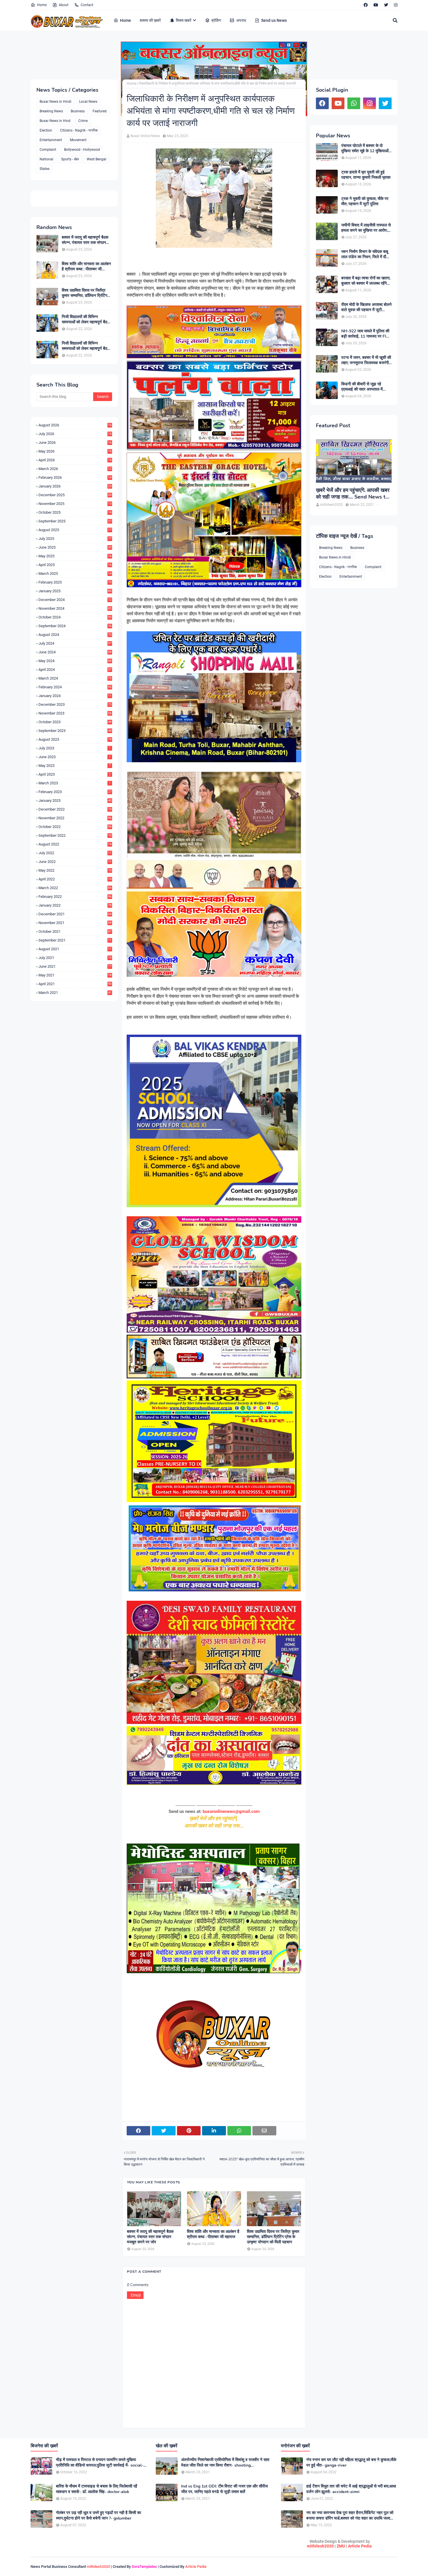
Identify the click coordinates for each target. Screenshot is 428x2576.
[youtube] (376, 5)
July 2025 (75, 539)
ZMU (341, 2546)
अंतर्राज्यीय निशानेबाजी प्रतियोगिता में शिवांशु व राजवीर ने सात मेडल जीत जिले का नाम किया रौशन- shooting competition (225, 2462)
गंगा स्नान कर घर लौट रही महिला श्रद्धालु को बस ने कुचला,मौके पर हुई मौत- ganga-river (351, 2462)
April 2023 (75, 774)
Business (78, 111)
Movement (78, 140)
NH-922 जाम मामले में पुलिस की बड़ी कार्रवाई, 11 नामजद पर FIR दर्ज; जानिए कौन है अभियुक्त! (365, 334)
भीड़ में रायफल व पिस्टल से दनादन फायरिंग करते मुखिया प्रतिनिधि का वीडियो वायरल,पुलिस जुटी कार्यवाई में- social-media (100, 2462)
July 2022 (75, 853)
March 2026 (75, 469)
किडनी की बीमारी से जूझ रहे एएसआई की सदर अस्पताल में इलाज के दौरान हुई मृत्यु (362, 387)
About (64, 5)
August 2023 (75, 739)
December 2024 (75, 600)
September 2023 (75, 731)
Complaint (48, 150)
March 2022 (75, 888)
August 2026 (75, 425)
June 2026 (75, 443)
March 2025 (75, 573)
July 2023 (75, 748)
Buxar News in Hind (55, 121)
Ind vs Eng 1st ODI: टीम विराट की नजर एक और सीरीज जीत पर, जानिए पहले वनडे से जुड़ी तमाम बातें (224, 2489)
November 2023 (75, 713)
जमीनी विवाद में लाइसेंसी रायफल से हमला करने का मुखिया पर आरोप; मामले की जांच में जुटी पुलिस (366, 228)
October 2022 (75, 827)
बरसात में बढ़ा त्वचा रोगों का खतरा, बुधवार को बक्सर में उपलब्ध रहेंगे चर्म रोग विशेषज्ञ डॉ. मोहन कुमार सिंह (366, 281)
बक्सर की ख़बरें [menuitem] (150, 20)
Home (42, 5)
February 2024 (75, 687)
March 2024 (75, 678)
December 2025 (75, 495)
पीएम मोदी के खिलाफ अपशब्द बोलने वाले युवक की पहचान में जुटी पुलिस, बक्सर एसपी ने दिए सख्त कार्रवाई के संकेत (366, 307)
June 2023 (75, 757)
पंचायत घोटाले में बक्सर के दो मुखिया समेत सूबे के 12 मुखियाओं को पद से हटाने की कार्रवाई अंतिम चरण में (365, 148)
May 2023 (75, 766)
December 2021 (75, 914)
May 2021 (75, 975)
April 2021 (75, 984)
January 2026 (75, 486)
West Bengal (97, 159)
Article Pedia (360, 2546)
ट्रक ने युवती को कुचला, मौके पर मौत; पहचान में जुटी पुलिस (365, 201)
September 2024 (75, 626)
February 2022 (75, 897)
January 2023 (75, 801)
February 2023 (75, 792)
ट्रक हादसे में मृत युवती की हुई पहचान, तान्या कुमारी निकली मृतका (366, 175)
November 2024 (75, 608)
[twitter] (386, 5)
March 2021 (75, 993)
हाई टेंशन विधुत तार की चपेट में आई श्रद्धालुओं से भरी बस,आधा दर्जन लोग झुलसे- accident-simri (351, 2489)
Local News (88, 102)
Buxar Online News (145, 136)
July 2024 (75, 643)
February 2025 (75, 582)
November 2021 (75, 923)
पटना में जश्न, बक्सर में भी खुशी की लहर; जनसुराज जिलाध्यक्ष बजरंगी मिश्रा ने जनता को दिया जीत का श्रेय (366, 360)
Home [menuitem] (125, 20)
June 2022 (75, 862)
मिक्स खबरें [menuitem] (184, 20)
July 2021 (75, 958)
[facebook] (366, 5)
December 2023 (75, 704)
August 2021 (75, 949)
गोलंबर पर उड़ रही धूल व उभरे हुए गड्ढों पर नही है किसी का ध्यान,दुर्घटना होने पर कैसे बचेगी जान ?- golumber (98, 2515)
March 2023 (75, 783)
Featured (100, 111)
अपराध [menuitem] (241, 20)
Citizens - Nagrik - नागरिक (79, 130)
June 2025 (75, 547)
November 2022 (75, 818)
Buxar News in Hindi (55, 102)
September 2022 (75, 835)
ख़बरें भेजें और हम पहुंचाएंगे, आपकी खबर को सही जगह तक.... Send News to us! (353, 494)
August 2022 (75, 844)
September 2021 (75, 940)
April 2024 (75, 670)
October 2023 (75, 722)
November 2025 (75, 504)
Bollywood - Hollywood (82, 150)
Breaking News (51, 111)
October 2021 (75, 931)
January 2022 (75, 905)
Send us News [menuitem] (274, 20)
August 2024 (75, 635)
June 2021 (75, 966)
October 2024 (75, 617)
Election (46, 130)
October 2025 (75, 512)
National (46, 159)
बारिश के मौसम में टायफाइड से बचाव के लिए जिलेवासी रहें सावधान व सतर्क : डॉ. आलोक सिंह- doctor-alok (97, 2489)
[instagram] (395, 5)
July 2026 (75, 434)
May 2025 (75, 556)
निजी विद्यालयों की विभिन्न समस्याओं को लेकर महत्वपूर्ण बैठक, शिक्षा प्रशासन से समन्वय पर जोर (86, 320)
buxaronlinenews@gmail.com (231, 1811)
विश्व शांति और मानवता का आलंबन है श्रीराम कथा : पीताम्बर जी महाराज (86, 267)
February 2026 (75, 477)
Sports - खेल (70, 159)
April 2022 (75, 879)
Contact (87, 5)
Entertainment (51, 140)
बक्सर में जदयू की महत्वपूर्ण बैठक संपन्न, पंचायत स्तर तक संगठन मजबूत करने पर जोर (85, 240)
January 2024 (75, 696)
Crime (83, 121)
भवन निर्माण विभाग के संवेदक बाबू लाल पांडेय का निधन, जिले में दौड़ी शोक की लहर (365, 254)
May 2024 (75, 661)
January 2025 (75, 591)
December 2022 (75, 809)
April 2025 (75, 565)
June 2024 (75, 652)
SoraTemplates (144, 2567)
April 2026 (75, 460)
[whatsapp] (354, 103)
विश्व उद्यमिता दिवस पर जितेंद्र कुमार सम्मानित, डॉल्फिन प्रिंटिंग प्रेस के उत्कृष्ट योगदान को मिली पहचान (85, 293)
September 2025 (75, 521)
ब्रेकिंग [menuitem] (216, 20)
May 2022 (75, 870)
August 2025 (75, 530)
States (45, 169)
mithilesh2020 (320, 2546)
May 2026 (75, 451)
